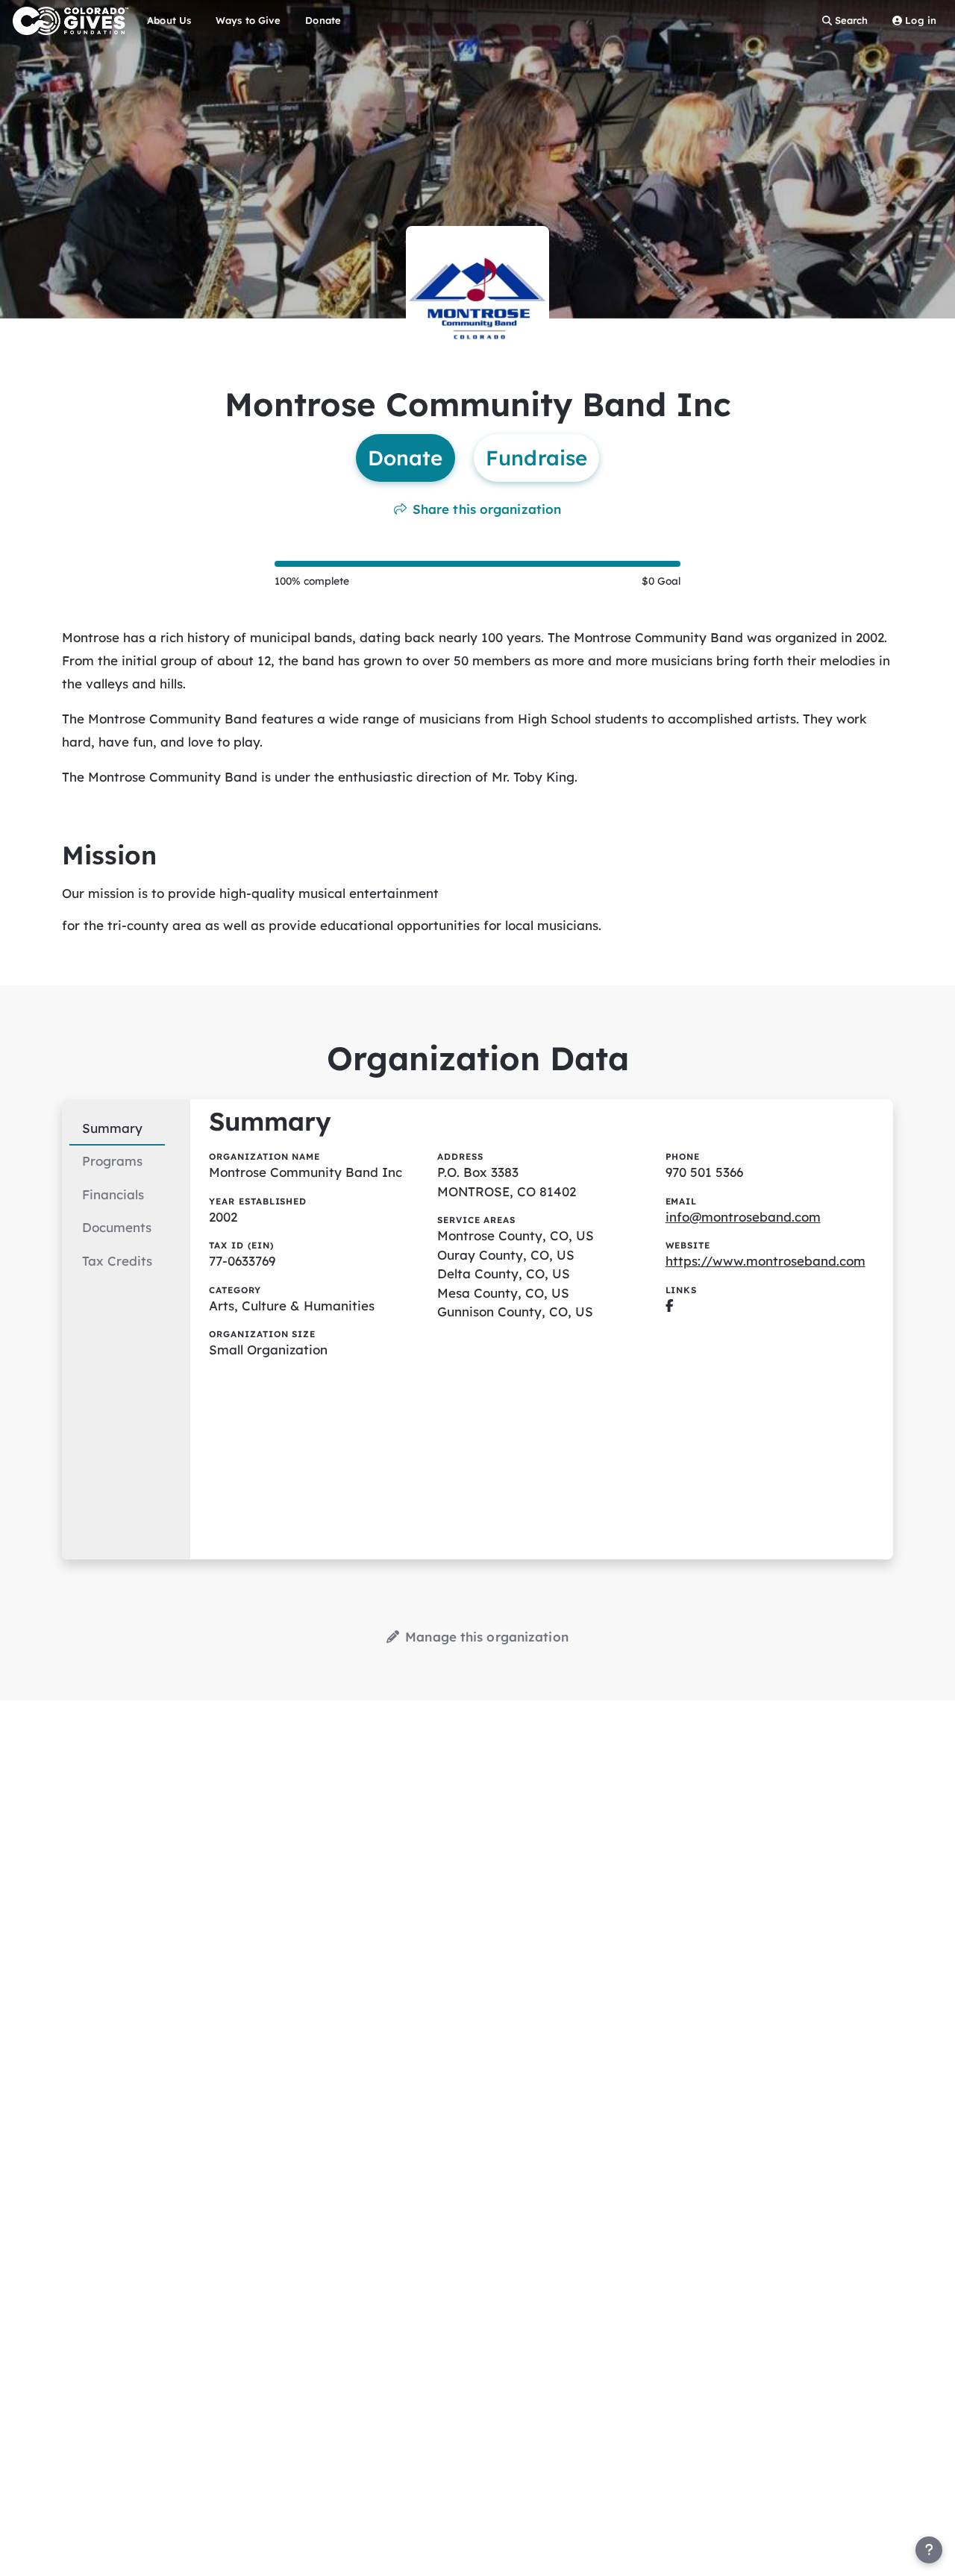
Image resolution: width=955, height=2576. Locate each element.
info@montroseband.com (743, 1217)
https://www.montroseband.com (765, 1261)
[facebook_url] (670, 1306)
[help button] (929, 2550)
